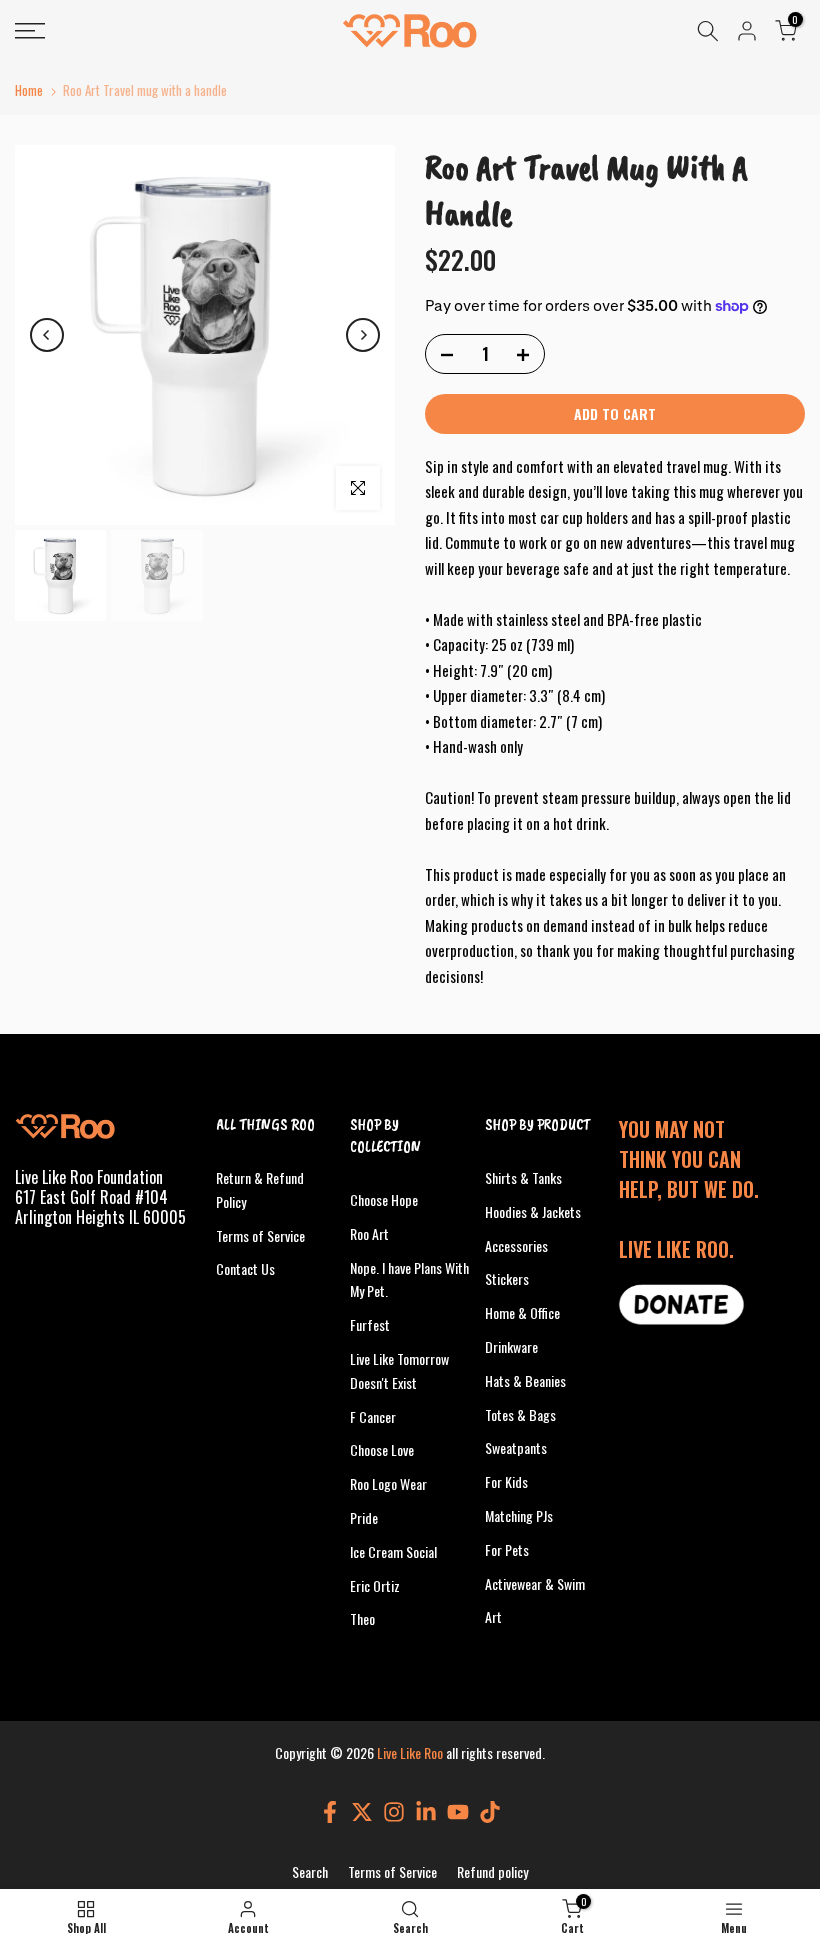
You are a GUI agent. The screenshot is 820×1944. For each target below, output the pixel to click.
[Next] (363, 335)
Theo (362, 1618)
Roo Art (369, 1233)
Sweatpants (516, 1447)
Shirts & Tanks (523, 1177)
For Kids (506, 1481)
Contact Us (245, 1268)
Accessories (516, 1245)
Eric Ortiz (375, 1585)
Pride (364, 1517)
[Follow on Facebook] (330, 1812)
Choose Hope (384, 1199)
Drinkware (511, 1346)
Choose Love (382, 1449)
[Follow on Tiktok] (490, 1812)
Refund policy (492, 1871)
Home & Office (522, 1312)
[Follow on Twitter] (362, 1812)
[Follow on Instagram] (394, 1812)
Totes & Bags (520, 1414)
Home (29, 90)
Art (493, 1616)
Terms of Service (260, 1235)
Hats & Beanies (525, 1380)
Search (310, 1871)
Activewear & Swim (535, 1583)
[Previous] (47, 335)
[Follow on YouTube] (458, 1812)
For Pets (507, 1549)
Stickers (507, 1278)
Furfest (370, 1324)
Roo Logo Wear (388, 1483)
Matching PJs (519, 1515)
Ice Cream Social (393, 1551)
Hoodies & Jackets (533, 1211)
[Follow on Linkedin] (426, 1812)
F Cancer (373, 1416)
